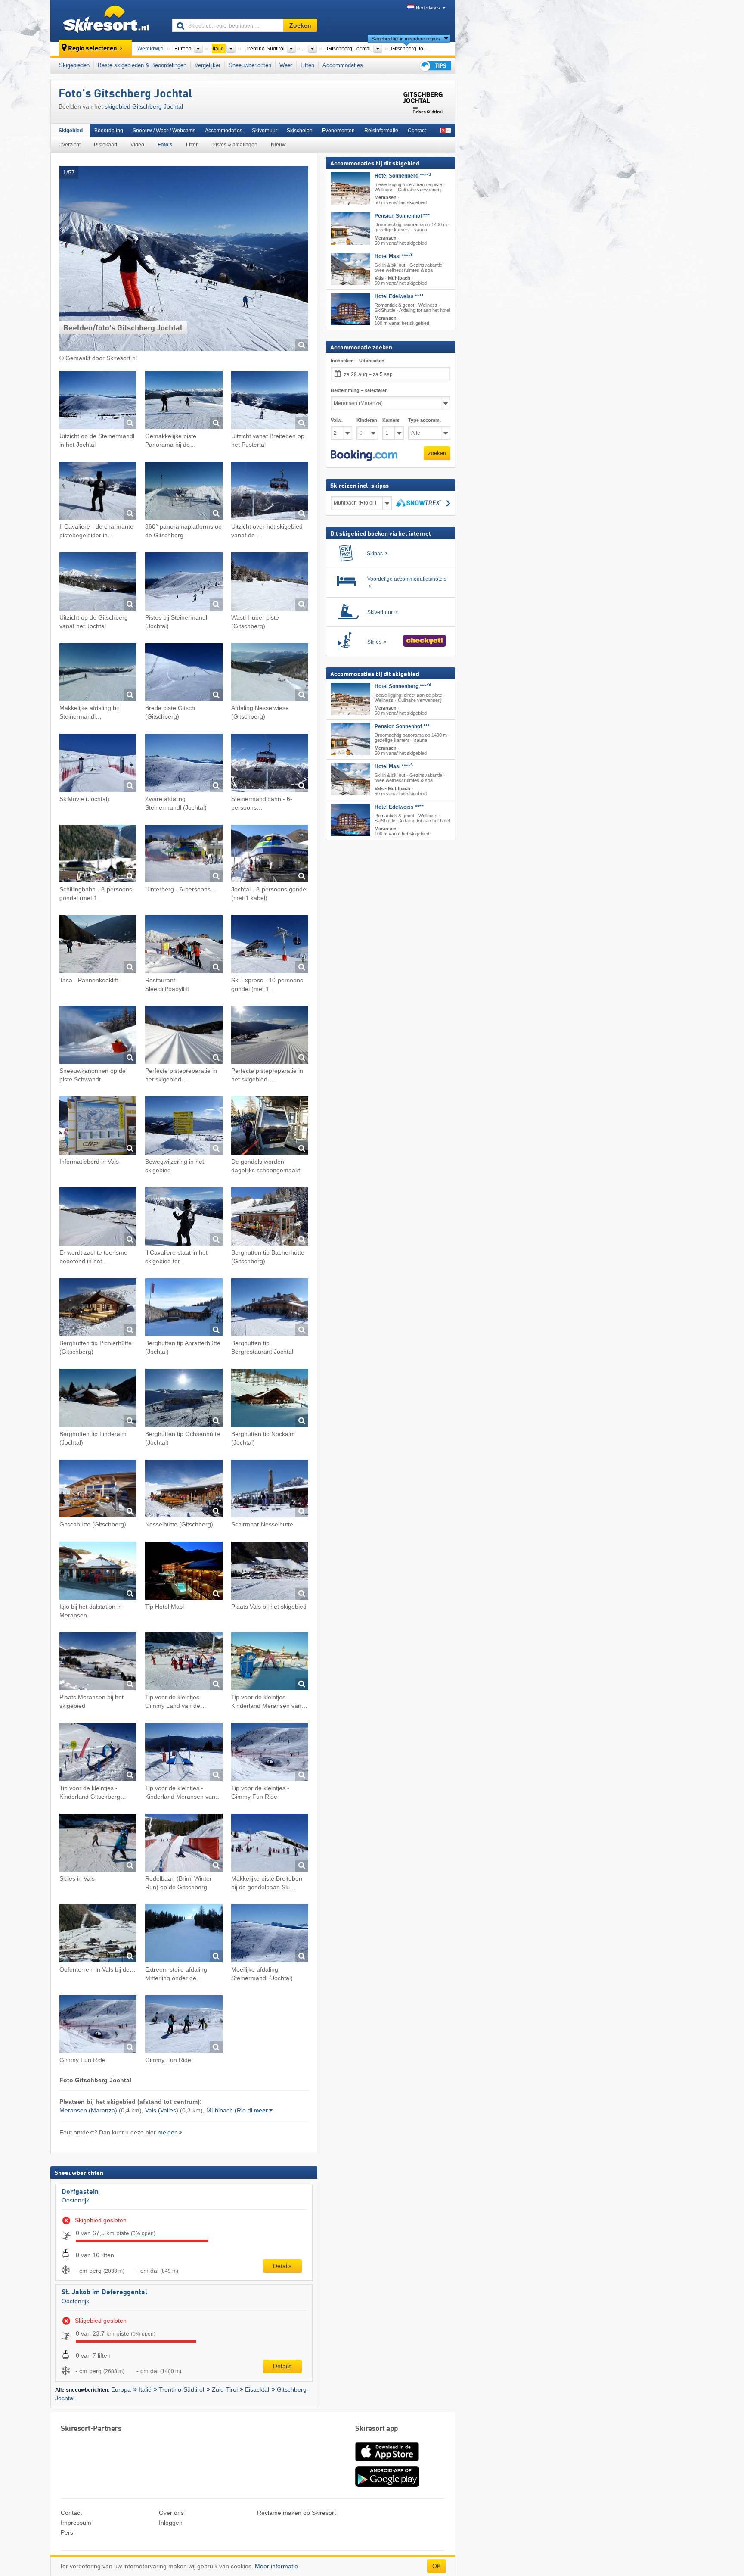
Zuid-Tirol (225, 2389)
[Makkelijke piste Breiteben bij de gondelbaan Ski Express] (270, 1844)
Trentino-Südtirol (181, 2389)
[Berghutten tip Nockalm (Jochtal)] (270, 1399)
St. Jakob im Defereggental (104, 2293)
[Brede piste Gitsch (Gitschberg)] (184, 674)
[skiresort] (107, 21)
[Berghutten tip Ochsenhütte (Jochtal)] (184, 1399)
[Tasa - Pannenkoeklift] (98, 945)
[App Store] (387, 2462)
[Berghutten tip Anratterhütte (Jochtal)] (184, 1309)
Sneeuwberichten (250, 65)
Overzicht (70, 145)
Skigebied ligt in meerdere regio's (406, 39)
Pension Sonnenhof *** (402, 216)
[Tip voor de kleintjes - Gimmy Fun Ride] (270, 1753)
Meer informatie (276, 2566)
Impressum (76, 2523)
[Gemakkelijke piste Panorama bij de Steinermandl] (184, 401)
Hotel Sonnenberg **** (403, 176)
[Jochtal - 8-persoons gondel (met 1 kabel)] (270, 855)
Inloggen (171, 2523)
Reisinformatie (381, 131)
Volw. (337, 420)
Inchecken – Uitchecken (358, 361)
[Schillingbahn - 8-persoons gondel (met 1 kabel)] (98, 855)
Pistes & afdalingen (235, 145)
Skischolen (300, 131)
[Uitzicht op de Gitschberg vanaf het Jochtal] (98, 583)
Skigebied (71, 131)
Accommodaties (343, 65)
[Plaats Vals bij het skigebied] (270, 1572)
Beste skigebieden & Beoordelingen (142, 65)
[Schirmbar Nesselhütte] (270, 1490)
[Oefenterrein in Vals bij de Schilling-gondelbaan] (98, 1935)
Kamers (391, 420)
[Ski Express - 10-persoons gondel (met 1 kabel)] (270, 945)
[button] (364, 455)
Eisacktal (257, 2389)
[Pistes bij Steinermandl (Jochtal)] (184, 583)
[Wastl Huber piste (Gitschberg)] (270, 583)
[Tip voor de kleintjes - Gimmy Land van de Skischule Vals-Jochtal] (184, 1663)
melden (168, 2132)
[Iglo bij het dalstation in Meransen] (98, 1572)
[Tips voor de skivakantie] (435, 66)
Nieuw (278, 145)
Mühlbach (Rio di (229, 2110)
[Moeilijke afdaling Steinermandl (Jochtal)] (270, 1935)
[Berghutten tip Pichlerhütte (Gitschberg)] (98, 1309)
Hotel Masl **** (394, 256)
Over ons (171, 2513)
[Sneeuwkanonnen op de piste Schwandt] (98, 1036)
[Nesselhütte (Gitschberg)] (184, 1490)
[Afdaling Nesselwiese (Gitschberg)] (270, 674)
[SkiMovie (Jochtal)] (98, 764)
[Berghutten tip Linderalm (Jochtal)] (98, 1399)
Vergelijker (208, 65)
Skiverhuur (265, 131)
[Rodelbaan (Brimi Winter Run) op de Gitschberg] (184, 1844)
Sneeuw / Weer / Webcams (164, 131)
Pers (67, 2532)
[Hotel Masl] (350, 269)
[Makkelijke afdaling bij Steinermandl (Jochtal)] (98, 674)
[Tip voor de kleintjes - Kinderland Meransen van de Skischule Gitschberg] (270, 1663)
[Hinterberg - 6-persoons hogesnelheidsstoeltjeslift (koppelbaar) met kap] (184, 855)
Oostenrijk (75, 2200)
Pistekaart (105, 145)
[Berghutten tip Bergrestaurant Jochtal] (270, 1309)
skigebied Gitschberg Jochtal (144, 106)
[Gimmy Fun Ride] (98, 2026)
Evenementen (338, 131)
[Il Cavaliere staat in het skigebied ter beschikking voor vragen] (184, 1218)
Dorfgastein (80, 2192)
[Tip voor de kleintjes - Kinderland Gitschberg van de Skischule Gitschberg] (98, 1753)
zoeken (437, 453)
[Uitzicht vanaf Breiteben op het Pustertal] (270, 401)
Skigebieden (74, 65)
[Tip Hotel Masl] (184, 1572)
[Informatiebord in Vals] (98, 1127)
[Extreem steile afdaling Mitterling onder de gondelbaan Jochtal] (184, 1935)
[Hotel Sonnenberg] (350, 188)
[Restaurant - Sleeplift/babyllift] (184, 945)
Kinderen (367, 420)
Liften (307, 65)
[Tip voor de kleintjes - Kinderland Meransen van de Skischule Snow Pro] (184, 1753)
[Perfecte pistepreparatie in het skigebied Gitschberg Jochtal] (184, 1036)
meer (261, 2110)
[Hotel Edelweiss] (350, 309)
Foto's (165, 145)
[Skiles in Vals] (98, 1844)
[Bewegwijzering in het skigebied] (184, 1127)
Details (282, 2266)
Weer (286, 65)
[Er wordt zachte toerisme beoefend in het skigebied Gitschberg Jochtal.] (98, 1218)
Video (137, 145)
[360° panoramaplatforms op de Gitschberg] (184, 492)
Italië (145, 2389)
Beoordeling (109, 131)
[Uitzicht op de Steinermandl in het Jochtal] (98, 401)
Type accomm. (425, 420)
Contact (417, 131)
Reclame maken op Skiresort (296, 2513)
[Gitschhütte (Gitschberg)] (98, 1490)
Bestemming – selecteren (359, 390)
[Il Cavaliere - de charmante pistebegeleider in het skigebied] (98, 492)
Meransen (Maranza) (88, 2110)
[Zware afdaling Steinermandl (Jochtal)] (184, 764)
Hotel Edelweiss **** (399, 296)
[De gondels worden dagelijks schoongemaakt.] (270, 1127)
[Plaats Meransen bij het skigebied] (98, 1663)
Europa (121, 2389)
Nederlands (428, 8)
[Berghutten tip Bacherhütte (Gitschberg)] (270, 1218)
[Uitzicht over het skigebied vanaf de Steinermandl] (270, 492)
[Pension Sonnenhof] (350, 229)
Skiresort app (377, 2429)
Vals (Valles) (162, 2110)
